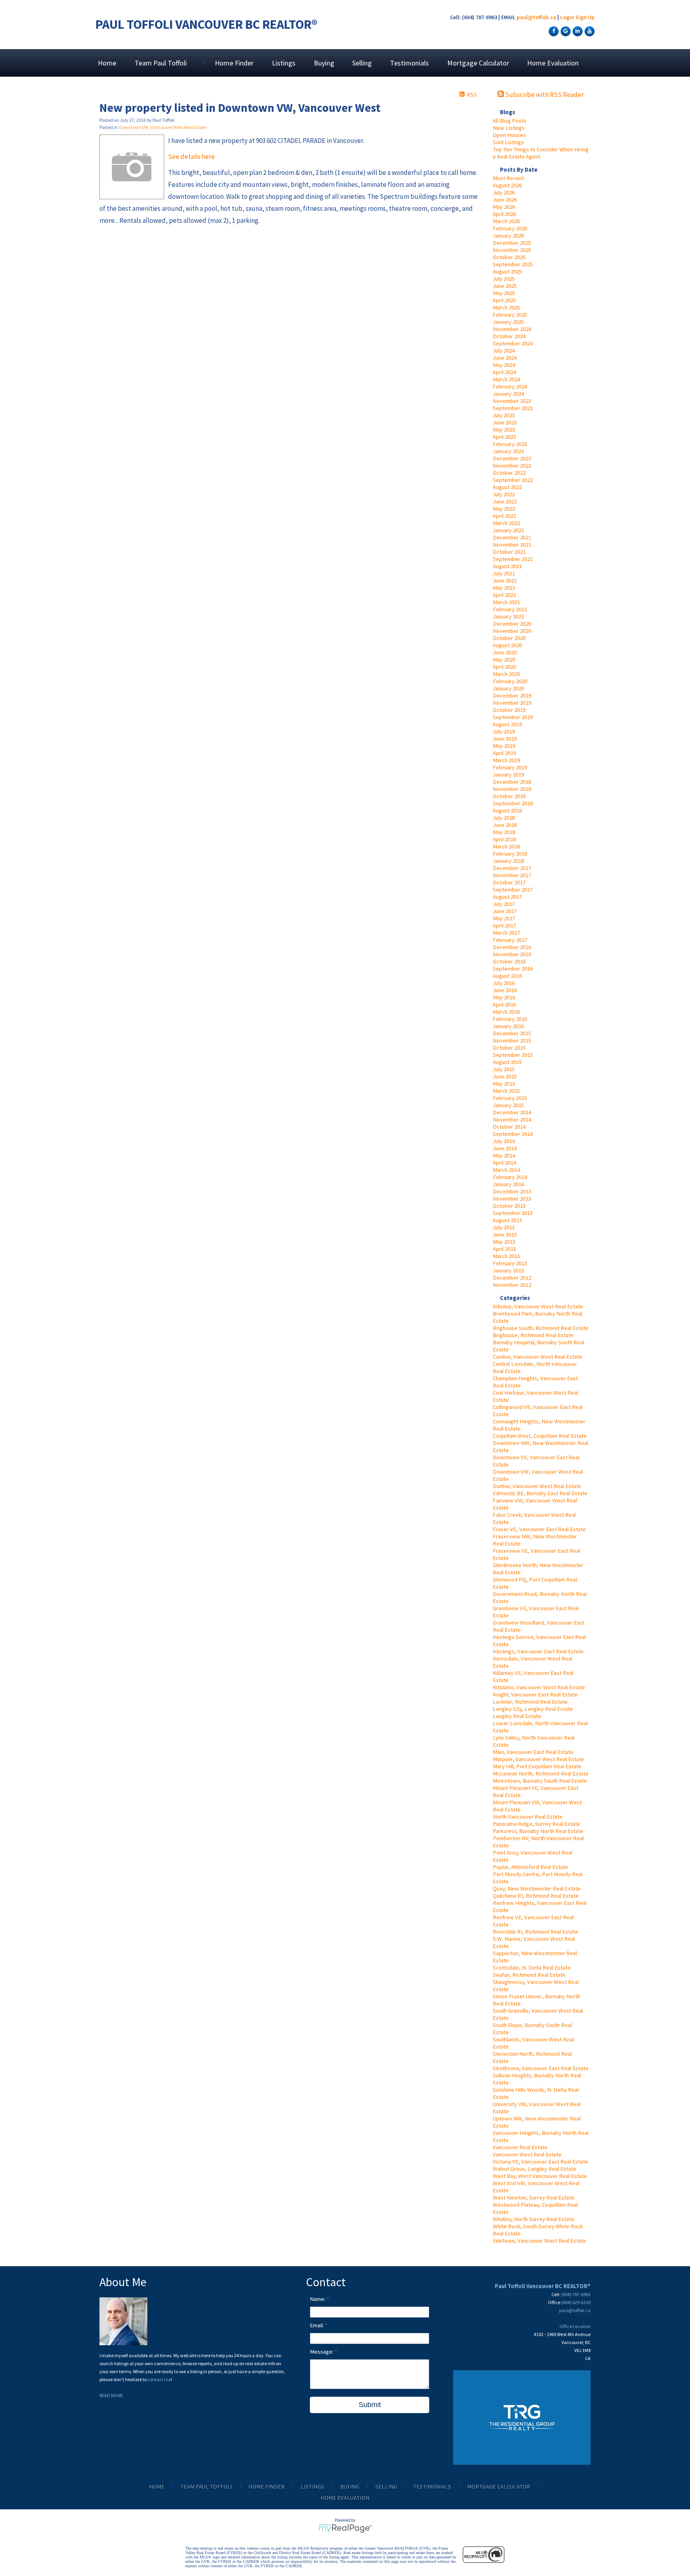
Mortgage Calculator (478, 63)
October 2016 (509, 961)
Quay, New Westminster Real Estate (537, 1888)
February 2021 (510, 609)
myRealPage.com (345, 2528)
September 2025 (513, 264)
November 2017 (512, 875)
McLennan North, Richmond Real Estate (541, 1773)
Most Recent (508, 178)
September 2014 (513, 1134)
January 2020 (508, 688)
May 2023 (504, 430)
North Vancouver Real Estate (528, 1817)
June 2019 (505, 739)
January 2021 (508, 616)
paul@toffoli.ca (536, 17)
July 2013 (504, 1227)
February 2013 (510, 1263)
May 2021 (504, 588)
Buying (324, 63)
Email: (317, 2325)
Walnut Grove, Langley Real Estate (534, 2169)
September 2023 (513, 408)
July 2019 (504, 731)
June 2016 (505, 990)
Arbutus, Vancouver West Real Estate (538, 1306)
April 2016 (504, 1005)
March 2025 (506, 307)
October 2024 (509, 336)
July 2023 (504, 415)
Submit (370, 2405)
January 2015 (508, 1105)
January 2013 (508, 1270)
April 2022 (504, 516)
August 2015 (507, 1062)
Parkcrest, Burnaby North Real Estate (538, 1831)
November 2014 (512, 1120)
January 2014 (508, 1184)
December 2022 (512, 458)
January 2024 (508, 394)
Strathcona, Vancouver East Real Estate (541, 2068)
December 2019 (512, 696)
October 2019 (509, 710)
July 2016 (504, 983)
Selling (362, 63)
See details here (191, 157)
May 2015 (504, 1084)
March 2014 (506, 1170)
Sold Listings (508, 142)
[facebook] (553, 31)
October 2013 (509, 1206)
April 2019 (504, 753)
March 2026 (506, 221)
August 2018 (507, 810)
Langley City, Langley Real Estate (533, 1709)
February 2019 (510, 767)
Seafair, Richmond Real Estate (529, 1975)
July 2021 (504, 573)
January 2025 (508, 322)
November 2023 (512, 401)
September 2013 (513, 1213)
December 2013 (512, 1191)
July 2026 (504, 192)
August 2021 (507, 566)
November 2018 (512, 789)
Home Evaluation (553, 63)
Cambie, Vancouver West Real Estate (537, 1357)
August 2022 (507, 487)
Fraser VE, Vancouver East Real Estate (539, 1529)
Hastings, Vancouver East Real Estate (538, 1651)
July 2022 (504, 494)
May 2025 (504, 293)
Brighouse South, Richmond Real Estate (541, 1328)
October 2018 (509, 796)
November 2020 (512, 631)
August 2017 (507, 897)
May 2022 (504, 509)
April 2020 (504, 667)
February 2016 (510, 1019)
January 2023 (508, 451)
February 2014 (510, 1177)
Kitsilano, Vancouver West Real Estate (539, 1687)
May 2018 (504, 832)
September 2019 (513, 717)
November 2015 (512, 1040)
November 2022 (512, 466)
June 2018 (505, 825)
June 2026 (505, 200)
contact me (159, 2379)
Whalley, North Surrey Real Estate (533, 2219)
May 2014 (504, 1155)
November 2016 (512, 954)
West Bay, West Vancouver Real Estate (540, 2176)
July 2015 (504, 1069)
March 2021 (506, 602)
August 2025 (507, 271)
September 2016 (513, 969)
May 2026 (504, 207)
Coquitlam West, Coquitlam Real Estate (540, 1436)
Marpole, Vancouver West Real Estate (538, 1759)
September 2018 (513, 803)
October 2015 (509, 1048)
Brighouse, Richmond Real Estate (533, 1335)
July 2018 (504, 818)
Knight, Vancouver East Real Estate (535, 1694)
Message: (322, 2352)
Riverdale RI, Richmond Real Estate (535, 1932)
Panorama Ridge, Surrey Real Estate (536, 1824)
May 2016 (504, 997)
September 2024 (513, 343)
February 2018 (510, 854)
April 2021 (504, 595)
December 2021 (512, 537)
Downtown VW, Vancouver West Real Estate (163, 127)
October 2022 (509, 473)
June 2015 (505, 1076)
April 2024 (504, 372)
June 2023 (505, 422)
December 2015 (512, 1033)
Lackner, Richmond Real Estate (530, 1702)
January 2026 (508, 236)
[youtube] (589, 31)
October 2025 (509, 257)
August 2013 (507, 1220)
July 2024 (504, 351)
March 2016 (506, 1012)
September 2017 (513, 890)
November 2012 (512, 1285)
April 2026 (504, 214)
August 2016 (507, 976)
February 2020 (510, 681)
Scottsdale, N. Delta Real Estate (532, 1968)
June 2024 (505, 358)
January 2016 (508, 1026)
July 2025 (504, 279)
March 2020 (506, 674)
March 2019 (506, 760)
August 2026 (507, 185)
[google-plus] (565, 31)
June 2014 (505, 1148)
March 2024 (506, 379)
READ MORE (111, 2395)
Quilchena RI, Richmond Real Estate (536, 1896)
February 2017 (510, 940)
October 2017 (509, 882)
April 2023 (504, 437)
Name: (318, 2299)
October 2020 (509, 638)
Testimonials (409, 63)
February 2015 (510, 1098)
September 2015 (513, 1055)
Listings (284, 63)
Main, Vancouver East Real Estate (533, 1752)
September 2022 (513, 480)
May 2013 (504, 1242)
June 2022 (505, 501)
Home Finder (234, 63)
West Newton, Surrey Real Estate (533, 2198)
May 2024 (504, 365)
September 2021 (513, 559)
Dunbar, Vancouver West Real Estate (537, 1486)
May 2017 (504, 918)
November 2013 (512, 1199)
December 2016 (512, 947)
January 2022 (508, 530)
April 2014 (504, 1163)
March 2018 (506, 846)
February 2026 (510, 228)
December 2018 (512, 782)
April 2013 (504, 1249)
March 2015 (506, 1091)
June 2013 (505, 1234)
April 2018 (504, 839)
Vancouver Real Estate (520, 2147)
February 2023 (510, 444)
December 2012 (512, 1278)
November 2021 (512, 545)
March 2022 (506, 523)
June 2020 (505, 652)
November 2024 (512, 329)
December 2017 (512, 868)
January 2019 (508, 775)
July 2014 (504, 1141)
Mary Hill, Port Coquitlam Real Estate (537, 1766)
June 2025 (505, 286)
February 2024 (510, 386)
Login (567, 17)
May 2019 (504, 746)
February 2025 (510, 315)
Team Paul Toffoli (206, 2487)
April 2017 (504, 925)
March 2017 (506, 933)
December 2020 (512, 624)
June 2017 (505, 911)
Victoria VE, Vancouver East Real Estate (540, 2162)
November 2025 (512, 250)
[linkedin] (577, 31)
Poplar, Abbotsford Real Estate (530, 1867)
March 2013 (506, 1256)
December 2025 (512, 243)
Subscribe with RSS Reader (544, 95)
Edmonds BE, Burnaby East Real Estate (540, 1493)
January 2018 (508, 861)
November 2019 (512, 703)
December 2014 (512, 1112)
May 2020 (504, 660)
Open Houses (509, 135)
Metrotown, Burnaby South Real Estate (540, 1781)
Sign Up (585, 17)
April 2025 (504, 300)
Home (107, 63)
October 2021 (509, 552)
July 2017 (504, 904)
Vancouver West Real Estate (527, 2154)
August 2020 (507, 645)
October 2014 (509, 1127)
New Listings (509, 128)
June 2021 (505, 581)
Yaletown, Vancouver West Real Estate (539, 2241)
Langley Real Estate (517, 1716)
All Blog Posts (510, 121)
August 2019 (507, 724)
